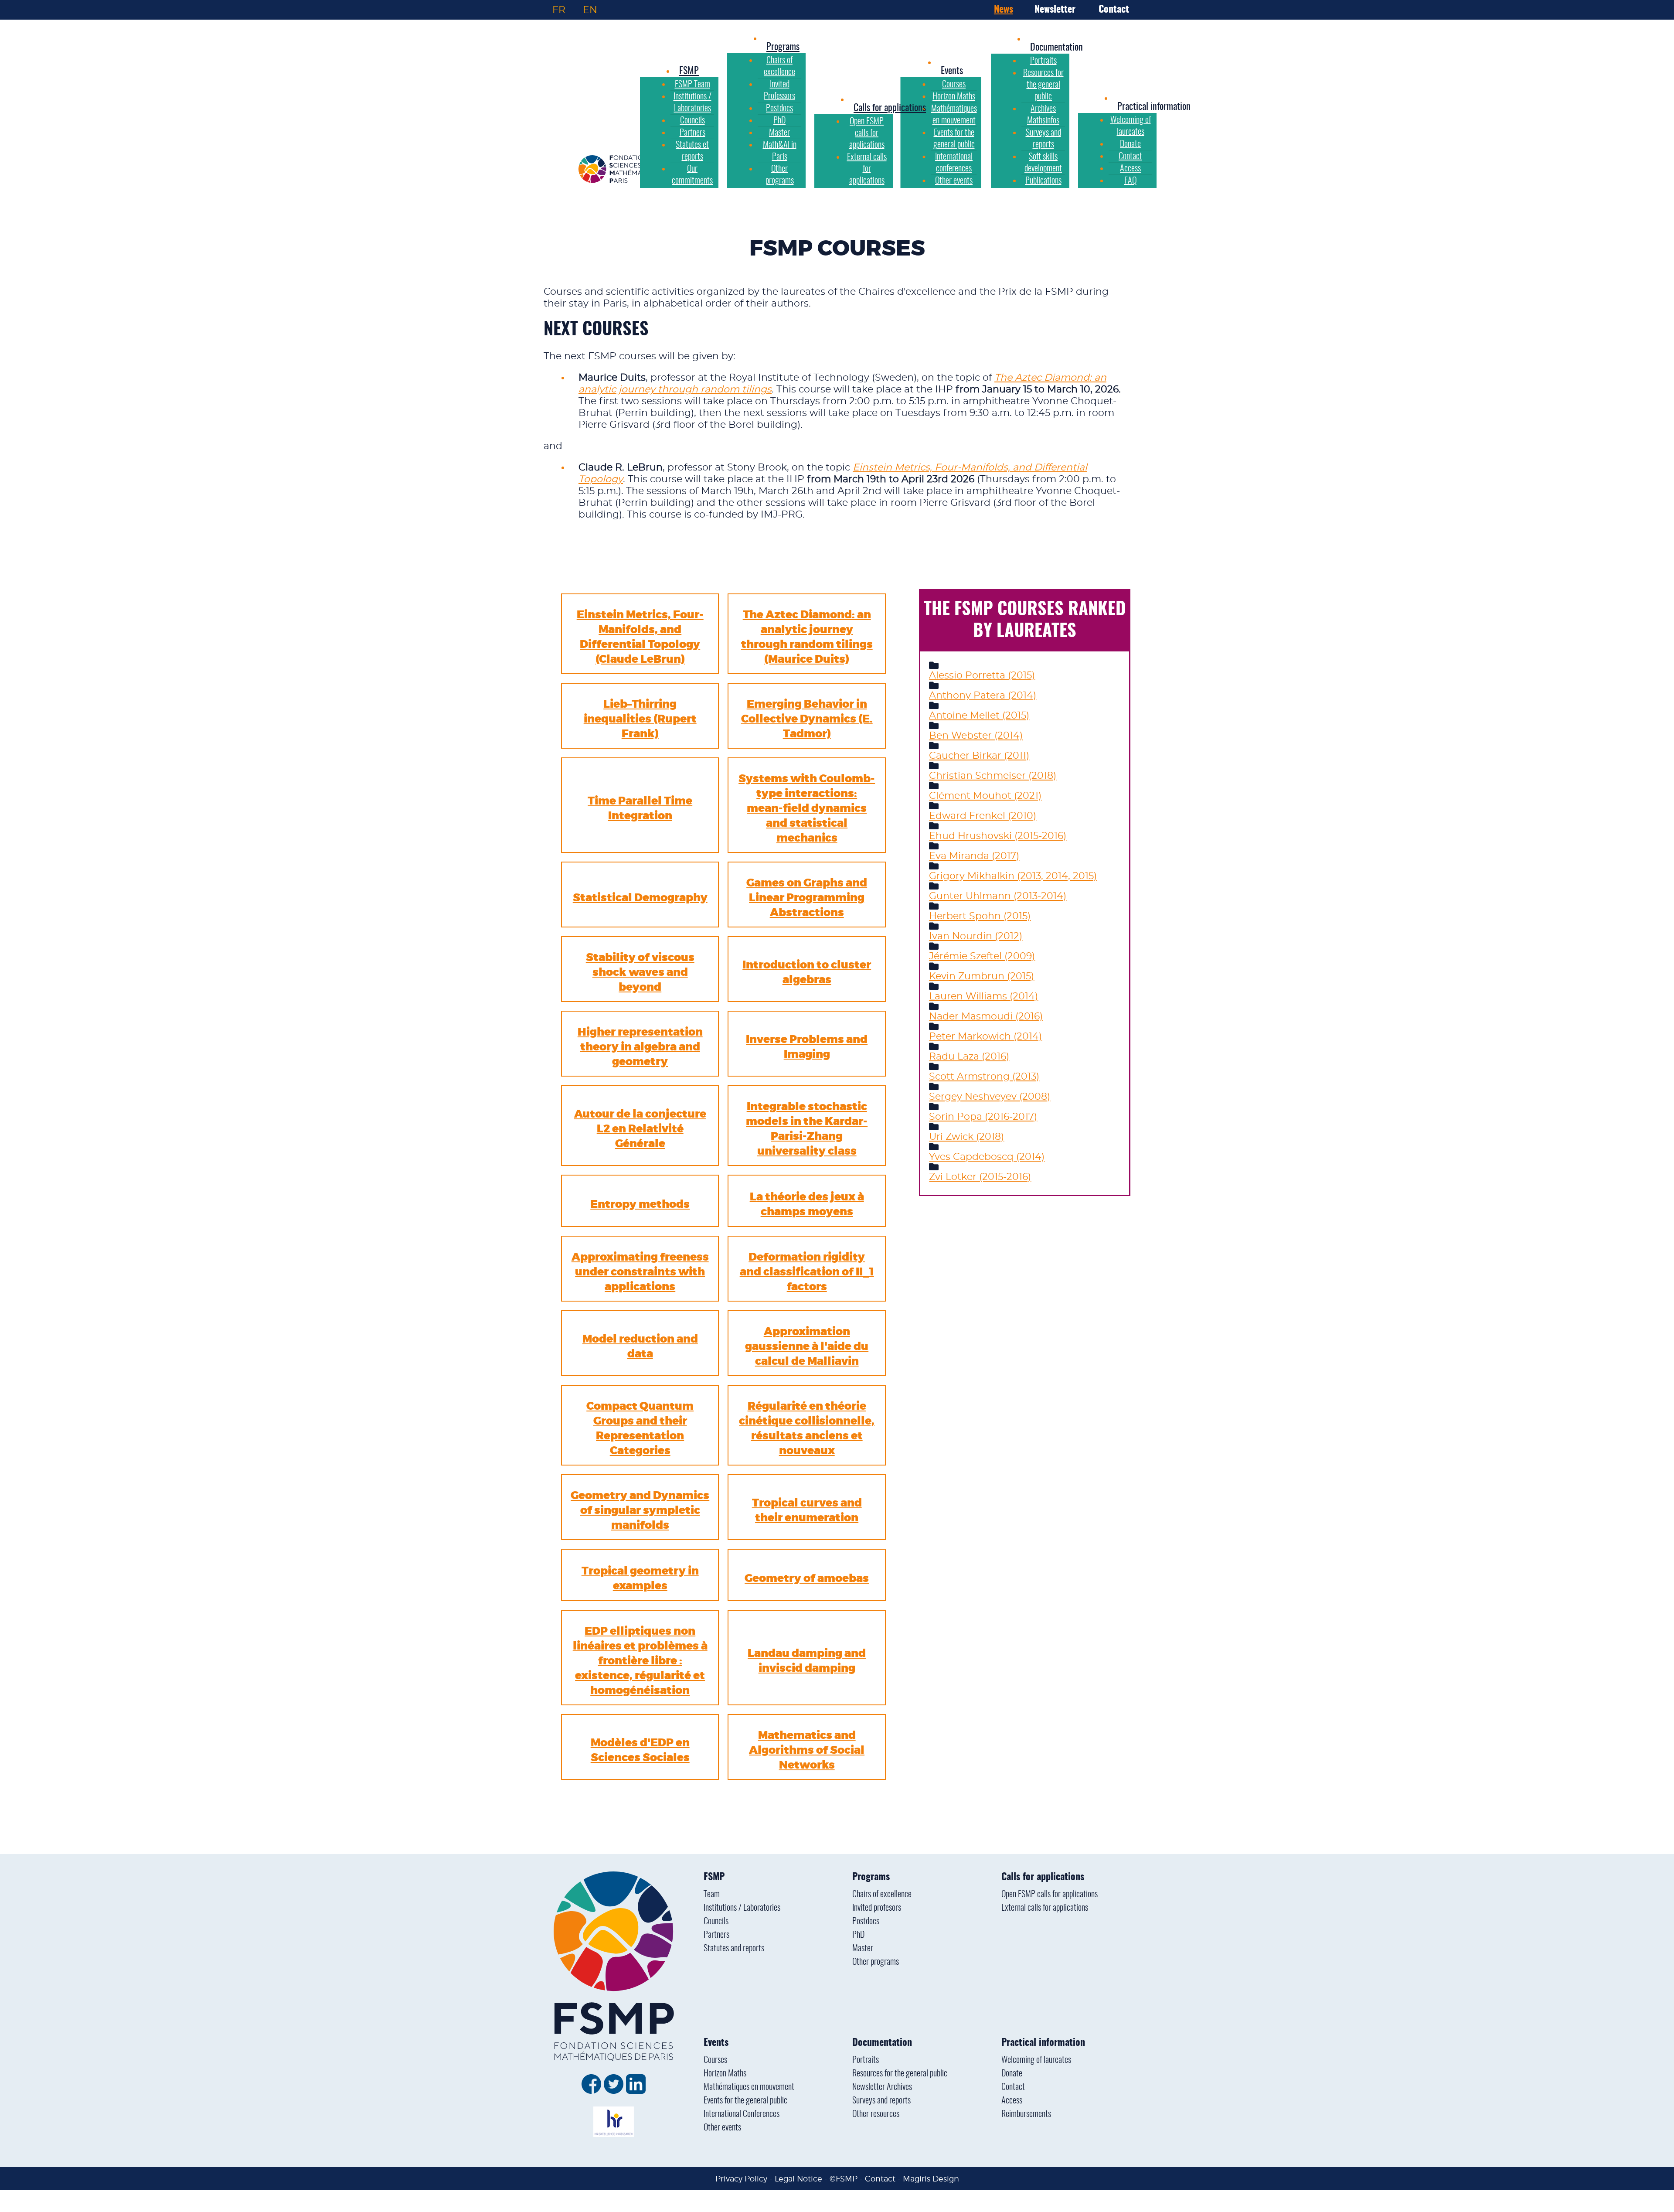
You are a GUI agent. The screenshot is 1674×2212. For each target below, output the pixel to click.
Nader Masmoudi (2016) (986, 1016)
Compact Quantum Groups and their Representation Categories (640, 1428)
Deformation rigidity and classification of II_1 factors (807, 1272)
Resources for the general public (900, 2074)
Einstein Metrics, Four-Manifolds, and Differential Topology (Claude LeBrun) (640, 637)
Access (1012, 2101)
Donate (1012, 2074)
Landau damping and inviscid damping (807, 1661)
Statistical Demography (640, 898)
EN (590, 10)
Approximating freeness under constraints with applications (640, 1272)
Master (863, 1949)
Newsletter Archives (882, 2087)
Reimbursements (1026, 2114)
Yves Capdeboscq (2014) (987, 1157)
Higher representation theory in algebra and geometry (640, 1047)
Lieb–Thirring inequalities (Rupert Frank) (640, 719)
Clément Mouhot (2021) (985, 796)
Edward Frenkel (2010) (983, 816)
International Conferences (742, 2114)
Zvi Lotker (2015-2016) (980, 1177)
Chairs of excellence (882, 1895)
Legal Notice (798, 2179)
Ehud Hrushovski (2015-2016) (998, 836)
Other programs (876, 1962)
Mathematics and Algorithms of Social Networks (807, 1750)
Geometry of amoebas (807, 1578)
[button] (952, 71)
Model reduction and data (640, 1346)
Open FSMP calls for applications (1050, 1895)
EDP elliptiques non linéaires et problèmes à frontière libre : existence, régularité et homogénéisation (640, 1661)
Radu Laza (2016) (969, 1057)
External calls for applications (1045, 1908)
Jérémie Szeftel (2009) (982, 956)
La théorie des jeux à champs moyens (807, 1204)
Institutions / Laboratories (742, 1908)
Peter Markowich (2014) (985, 1036)
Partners (716, 1935)
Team (712, 1895)
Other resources (876, 2114)
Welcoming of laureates (1036, 2060)
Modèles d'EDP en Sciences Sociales (640, 1750)
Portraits (866, 2060)
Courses (715, 2060)
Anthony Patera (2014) (983, 695)
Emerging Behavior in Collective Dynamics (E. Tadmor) (807, 719)
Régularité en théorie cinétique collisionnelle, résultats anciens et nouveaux (807, 1428)
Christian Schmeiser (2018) (993, 776)
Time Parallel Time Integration (640, 808)
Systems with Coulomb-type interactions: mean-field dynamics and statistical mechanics (807, 808)
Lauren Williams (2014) (983, 996)
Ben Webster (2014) (976, 736)
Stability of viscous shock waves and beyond (640, 972)
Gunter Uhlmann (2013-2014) (998, 896)
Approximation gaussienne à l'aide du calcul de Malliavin (807, 1346)
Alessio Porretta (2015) (982, 675)
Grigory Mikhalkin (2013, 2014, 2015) (1013, 876)
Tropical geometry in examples (640, 1578)
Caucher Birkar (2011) (979, 756)
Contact (1114, 10)
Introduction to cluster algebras (807, 972)
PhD (858, 1935)
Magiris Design (931, 2179)
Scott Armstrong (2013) (984, 1077)
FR (559, 10)
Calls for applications (1043, 1877)
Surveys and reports (881, 2101)
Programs (871, 1877)
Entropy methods (640, 1204)
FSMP (714, 1877)
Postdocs (866, 1922)
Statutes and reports (734, 1949)
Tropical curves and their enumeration (807, 1510)
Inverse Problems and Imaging (807, 1047)
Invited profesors (877, 1908)
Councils (716, 1922)
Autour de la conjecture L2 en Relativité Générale (640, 1129)
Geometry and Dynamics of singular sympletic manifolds (640, 1510)
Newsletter (1055, 10)
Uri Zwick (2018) (966, 1137)
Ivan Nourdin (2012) (976, 936)
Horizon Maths (725, 2074)
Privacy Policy (741, 2179)
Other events (722, 2128)
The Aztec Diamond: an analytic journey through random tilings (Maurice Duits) (807, 637)
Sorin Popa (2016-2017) (983, 1117)
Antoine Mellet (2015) (979, 716)
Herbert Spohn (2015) (980, 916)
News (1004, 10)
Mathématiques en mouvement (749, 2087)
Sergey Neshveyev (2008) (990, 1097)
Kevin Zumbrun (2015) (982, 976)
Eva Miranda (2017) (974, 856)
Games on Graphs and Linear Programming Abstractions (807, 898)
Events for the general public (745, 2101)
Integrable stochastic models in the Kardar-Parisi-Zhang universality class (807, 1129)
